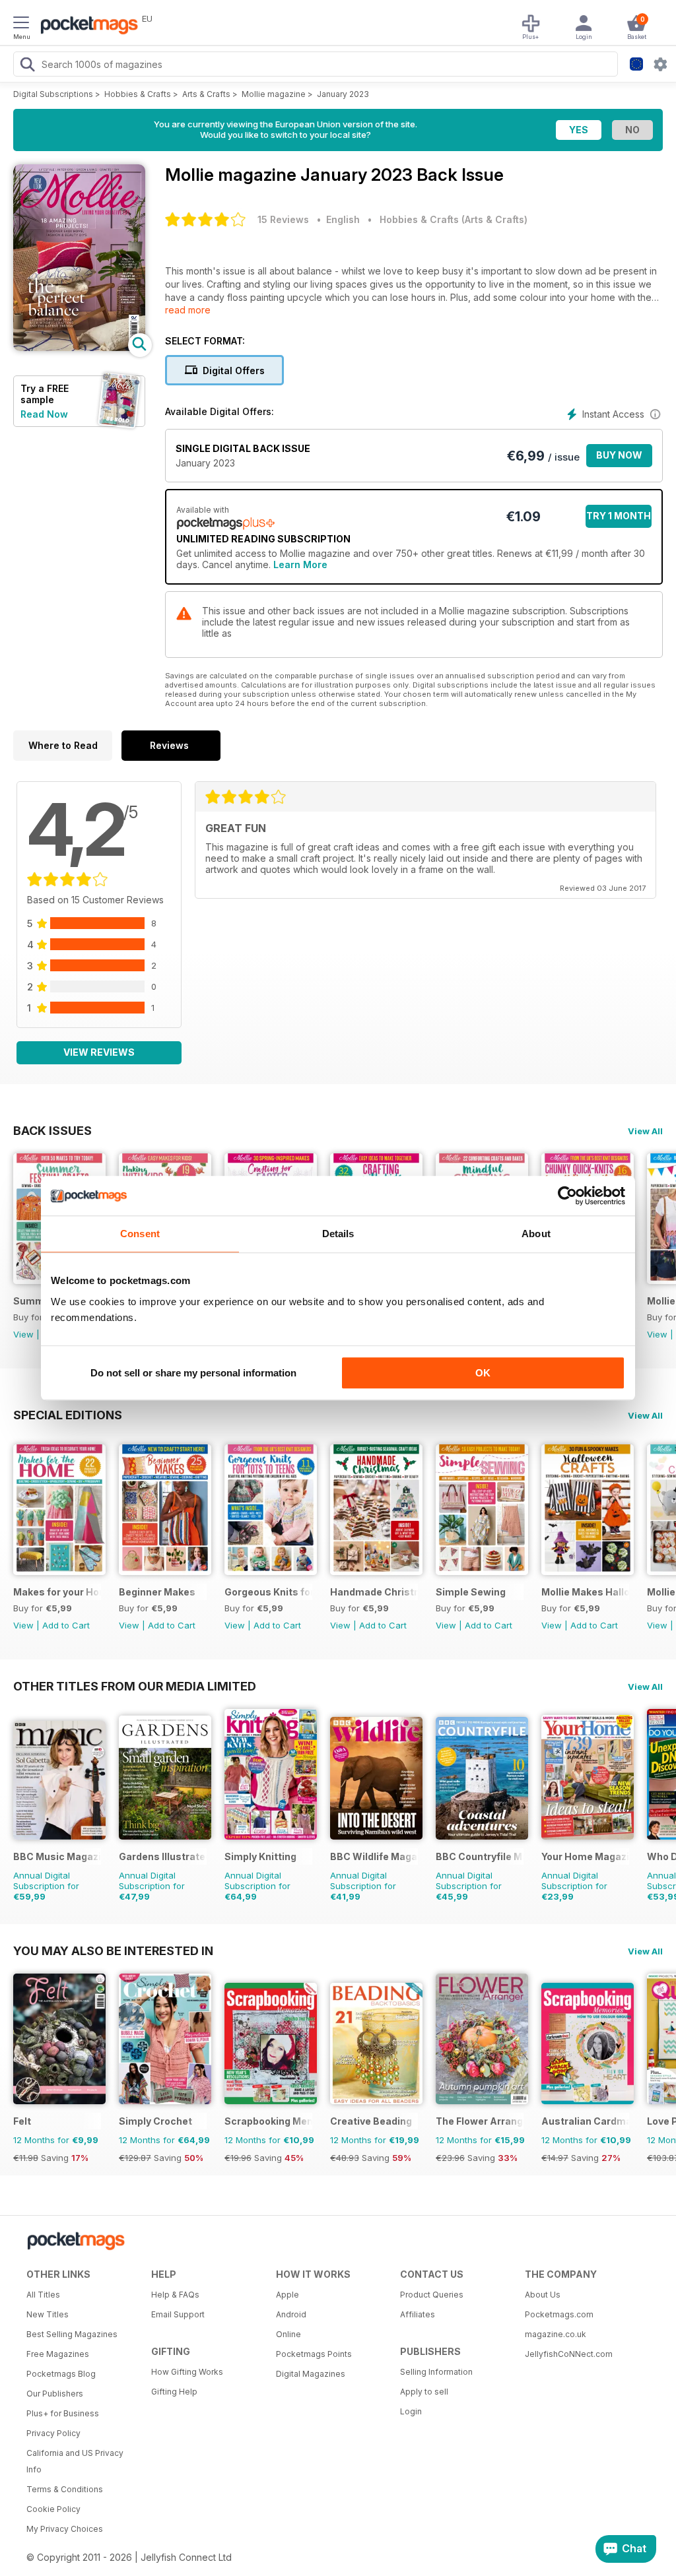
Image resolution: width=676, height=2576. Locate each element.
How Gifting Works (187, 2372)
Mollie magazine (274, 94)
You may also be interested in (113, 1950)
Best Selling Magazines (72, 2334)
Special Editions (68, 1415)
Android (291, 2314)
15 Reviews (283, 219)
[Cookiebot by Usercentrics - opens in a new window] (567, 1196)
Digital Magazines (311, 2374)
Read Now (44, 414)
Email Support (178, 2314)
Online (288, 2334)
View (23, 1334)
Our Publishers (55, 2394)
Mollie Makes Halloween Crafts (585, 1592)
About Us (543, 2295)
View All (645, 1131)
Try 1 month (619, 516)
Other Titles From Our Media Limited (135, 1686)
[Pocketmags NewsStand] (86, 26)
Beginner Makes (157, 1592)
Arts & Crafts (206, 94)
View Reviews (99, 1052)
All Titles (43, 2295)
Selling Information (436, 2372)
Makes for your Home (57, 1592)
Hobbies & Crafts (138, 94)
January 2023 (343, 94)
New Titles (48, 2314)
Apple (287, 2295)
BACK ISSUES (52, 1130)
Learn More (300, 564)
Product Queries (432, 2295)
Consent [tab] (140, 1234)
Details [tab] (338, 1234)
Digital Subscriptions (53, 94)
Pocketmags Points (314, 2354)
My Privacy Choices (65, 2529)
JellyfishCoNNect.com (569, 2354)
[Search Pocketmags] (27, 66)
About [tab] (536, 1234)
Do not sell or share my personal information (193, 1373)
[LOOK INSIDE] (79, 347)
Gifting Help (174, 2392)
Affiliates (418, 2314)
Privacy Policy (53, 2433)
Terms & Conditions (65, 2489)
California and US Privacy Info (75, 2461)
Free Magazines (58, 2354)
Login (411, 2411)
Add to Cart (66, 1625)
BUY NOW (619, 455)
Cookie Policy (53, 2509)
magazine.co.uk (556, 2334)
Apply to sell (424, 2392)
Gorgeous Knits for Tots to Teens (268, 1592)
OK (483, 1373)
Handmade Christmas (374, 1592)
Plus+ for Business (63, 2413)
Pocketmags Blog (61, 2374)
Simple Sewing (471, 1592)
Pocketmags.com (559, 2314)
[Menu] (21, 24)
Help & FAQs (175, 2295)
